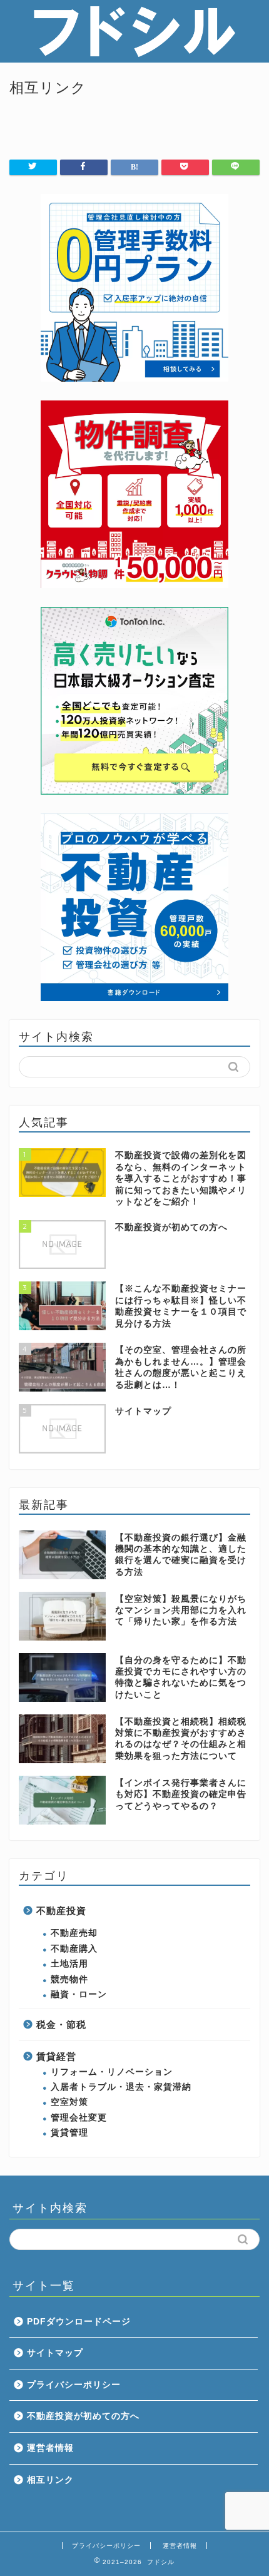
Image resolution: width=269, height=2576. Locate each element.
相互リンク (50, 2480)
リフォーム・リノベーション (112, 2072)
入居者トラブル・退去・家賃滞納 (121, 2087)
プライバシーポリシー (74, 2385)
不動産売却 (74, 1933)
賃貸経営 (56, 2056)
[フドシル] (134, 53)
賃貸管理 (69, 2133)
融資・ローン (79, 1994)
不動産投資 (61, 1911)
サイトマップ (55, 2353)
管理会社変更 (79, 2118)
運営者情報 (50, 2448)
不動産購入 (74, 1949)
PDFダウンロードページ (79, 2322)
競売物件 (69, 1979)
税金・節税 (61, 2024)
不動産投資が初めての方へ (83, 2416)
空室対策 (69, 2102)
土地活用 (69, 1964)
